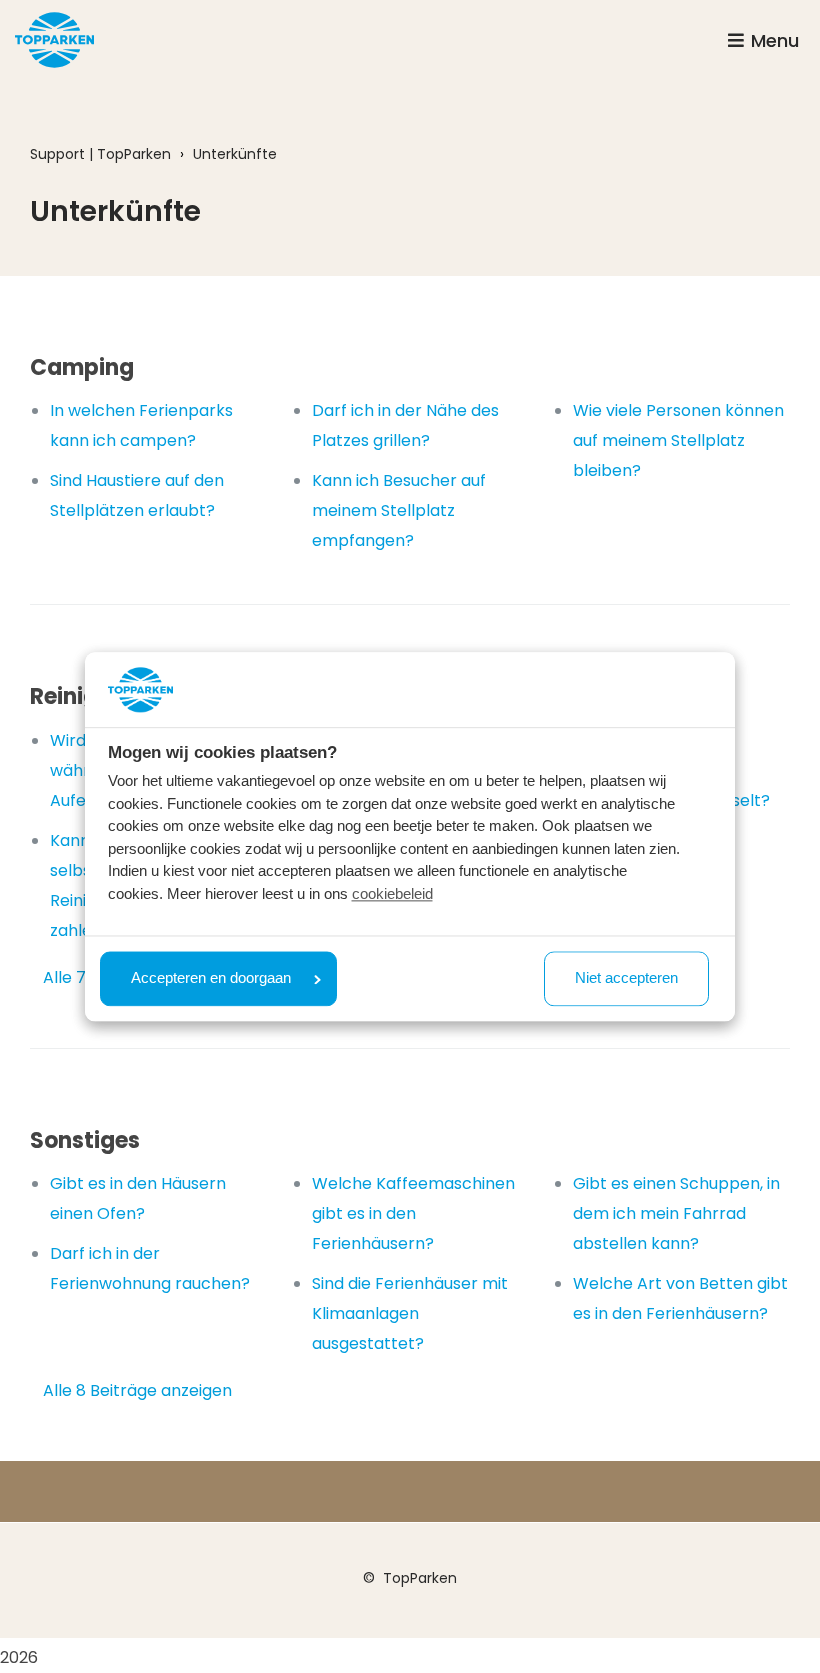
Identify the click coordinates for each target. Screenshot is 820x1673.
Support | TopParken (100, 154)
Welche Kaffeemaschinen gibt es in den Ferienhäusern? (413, 1213)
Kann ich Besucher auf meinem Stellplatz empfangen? (399, 510)
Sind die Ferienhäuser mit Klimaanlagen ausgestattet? (410, 1313)
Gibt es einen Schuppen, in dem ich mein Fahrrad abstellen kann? (676, 1213)
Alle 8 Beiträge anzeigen (137, 1390)
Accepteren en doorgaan (211, 978)
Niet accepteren (626, 978)
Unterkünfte (235, 154)
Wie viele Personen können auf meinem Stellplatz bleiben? (678, 440)
